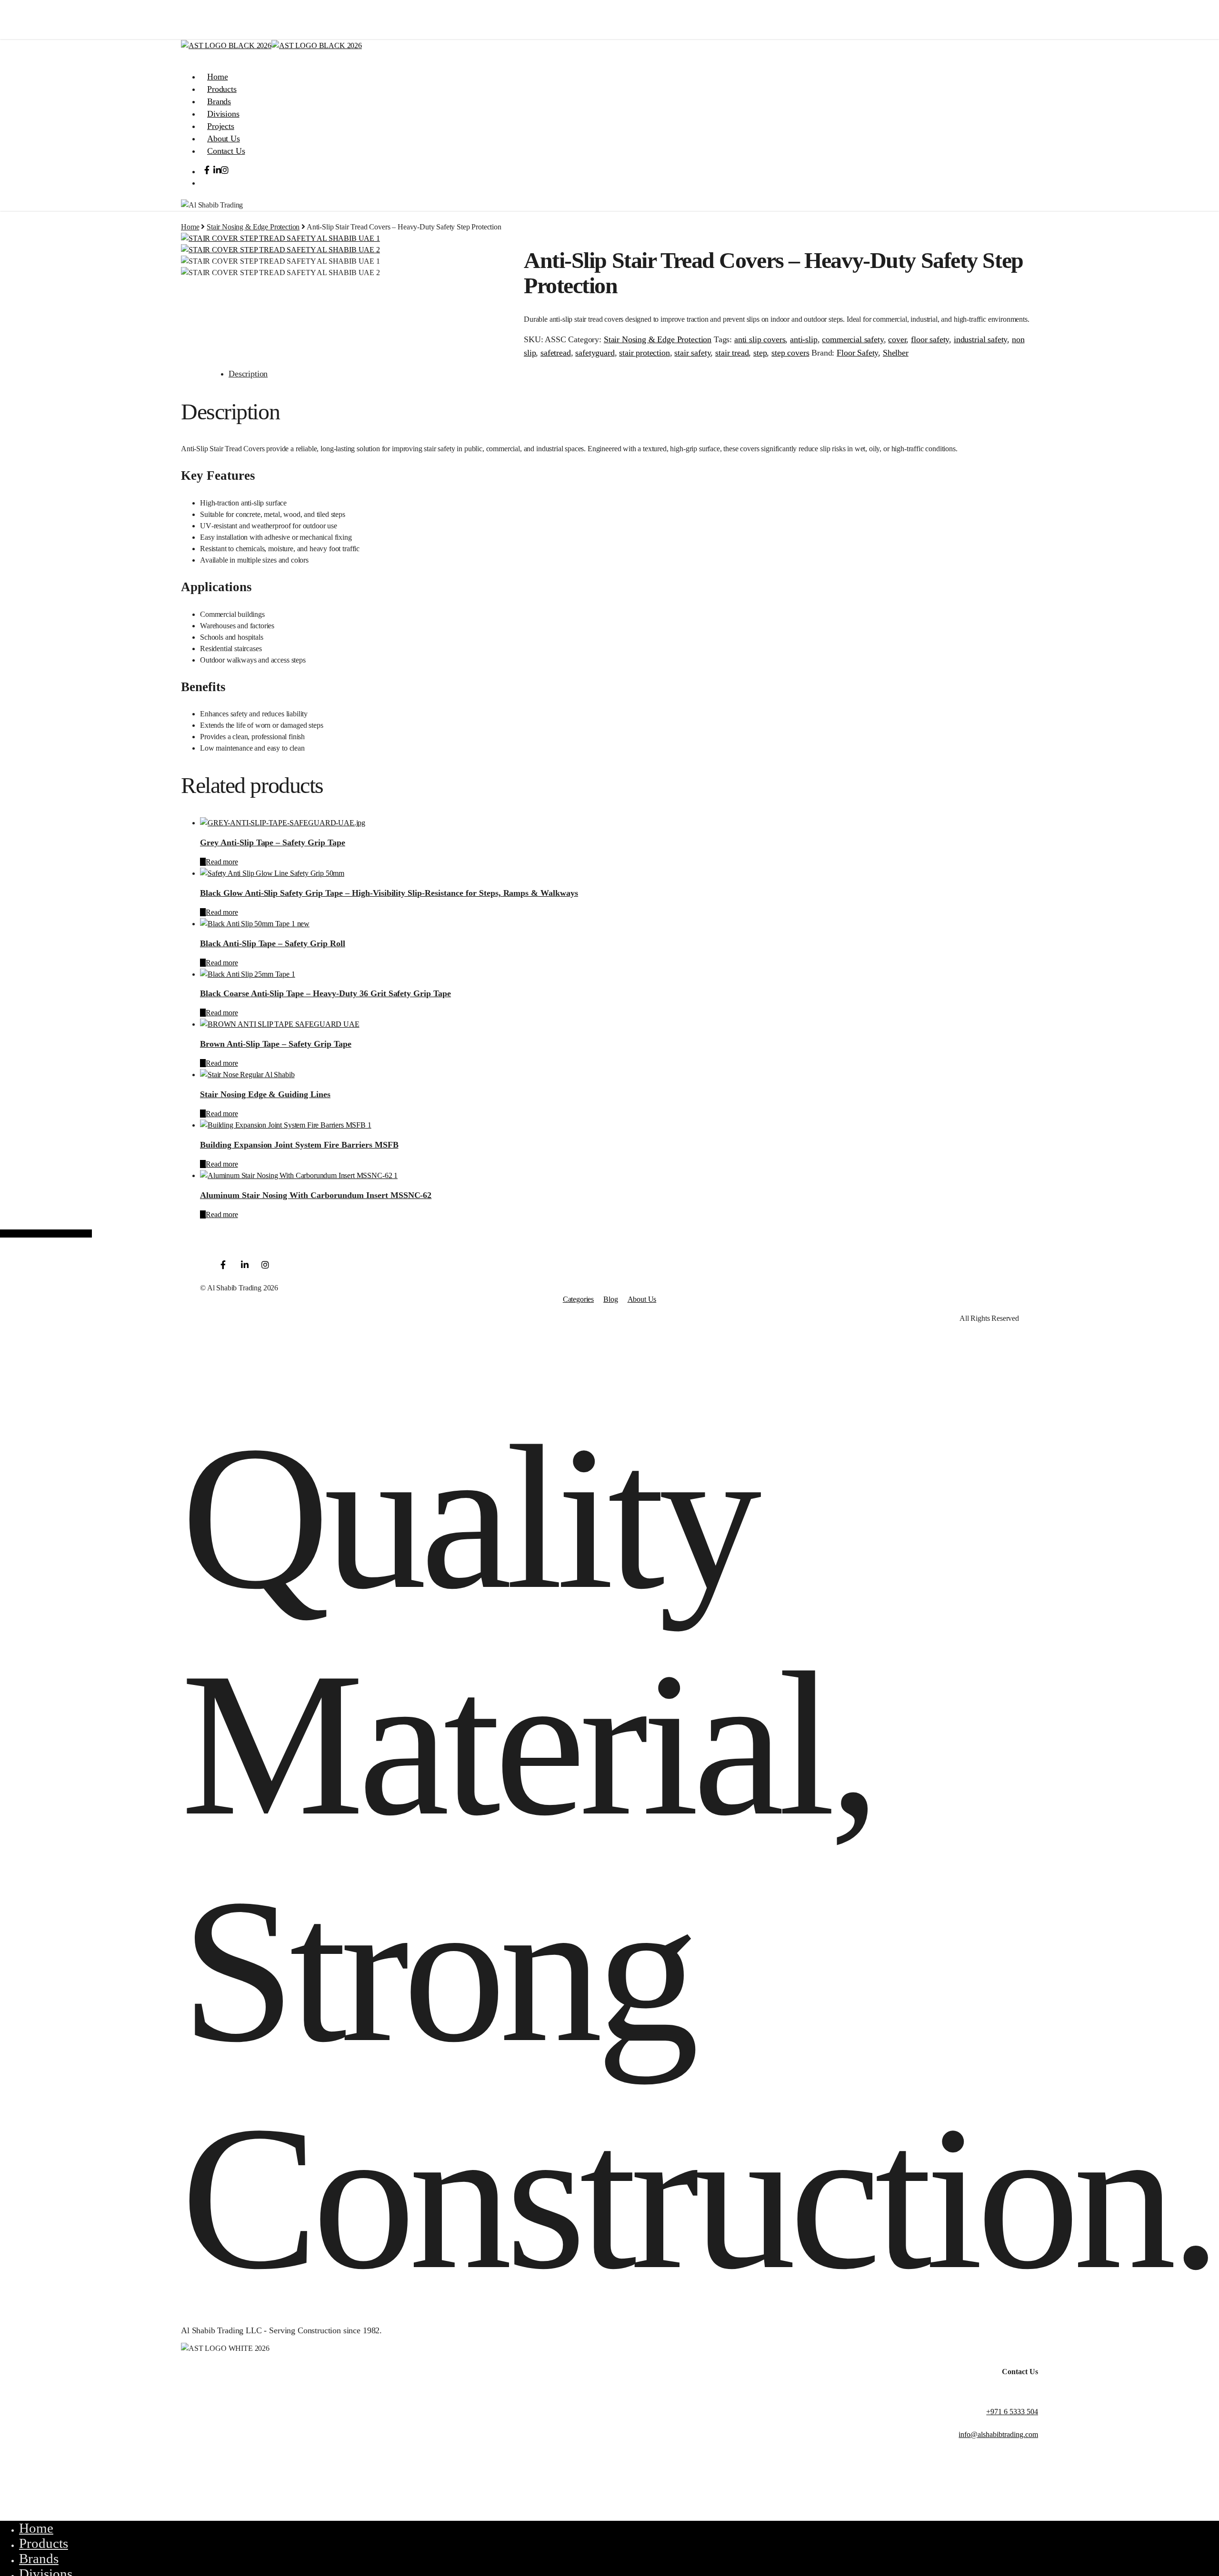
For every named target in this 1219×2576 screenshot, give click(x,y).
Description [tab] (248, 374)
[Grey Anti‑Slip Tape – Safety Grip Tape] (283, 823)
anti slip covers (760, 339)
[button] (187, 57)
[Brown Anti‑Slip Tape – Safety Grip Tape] (280, 1024)
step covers (790, 353)
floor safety (930, 339)
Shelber (896, 353)
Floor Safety (857, 353)
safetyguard (595, 353)
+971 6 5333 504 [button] (1012, 2412)
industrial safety (980, 339)
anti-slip (804, 339)
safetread (556, 353)
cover (897, 339)
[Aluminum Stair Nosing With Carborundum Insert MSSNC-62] (299, 1175)
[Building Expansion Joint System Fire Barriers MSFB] (286, 1125)
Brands (39, 2558)
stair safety (692, 353)
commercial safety (853, 339)
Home (190, 227)
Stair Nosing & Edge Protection (253, 227)
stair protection (644, 353)
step (760, 353)
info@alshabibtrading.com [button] (998, 2434)
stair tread (732, 353)
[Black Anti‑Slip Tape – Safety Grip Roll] (255, 924)
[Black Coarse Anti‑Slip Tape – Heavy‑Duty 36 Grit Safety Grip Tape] (248, 974)
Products (44, 2543)
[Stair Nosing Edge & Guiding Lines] (247, 1075)
